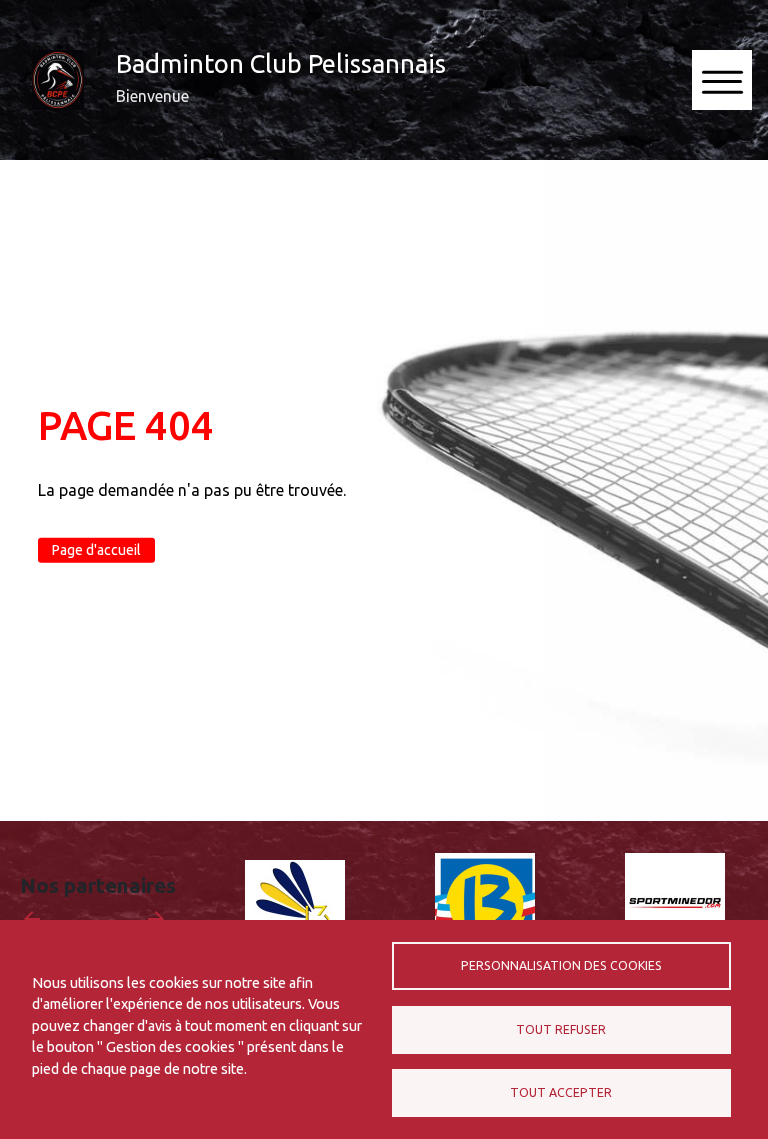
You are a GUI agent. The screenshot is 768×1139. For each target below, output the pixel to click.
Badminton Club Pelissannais (281, 63)
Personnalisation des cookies (561, 965)
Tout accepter (561, 1092)
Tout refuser (561, 1029)
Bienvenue (152, 96)
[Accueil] (58, 80)
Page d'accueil (96, 550)
